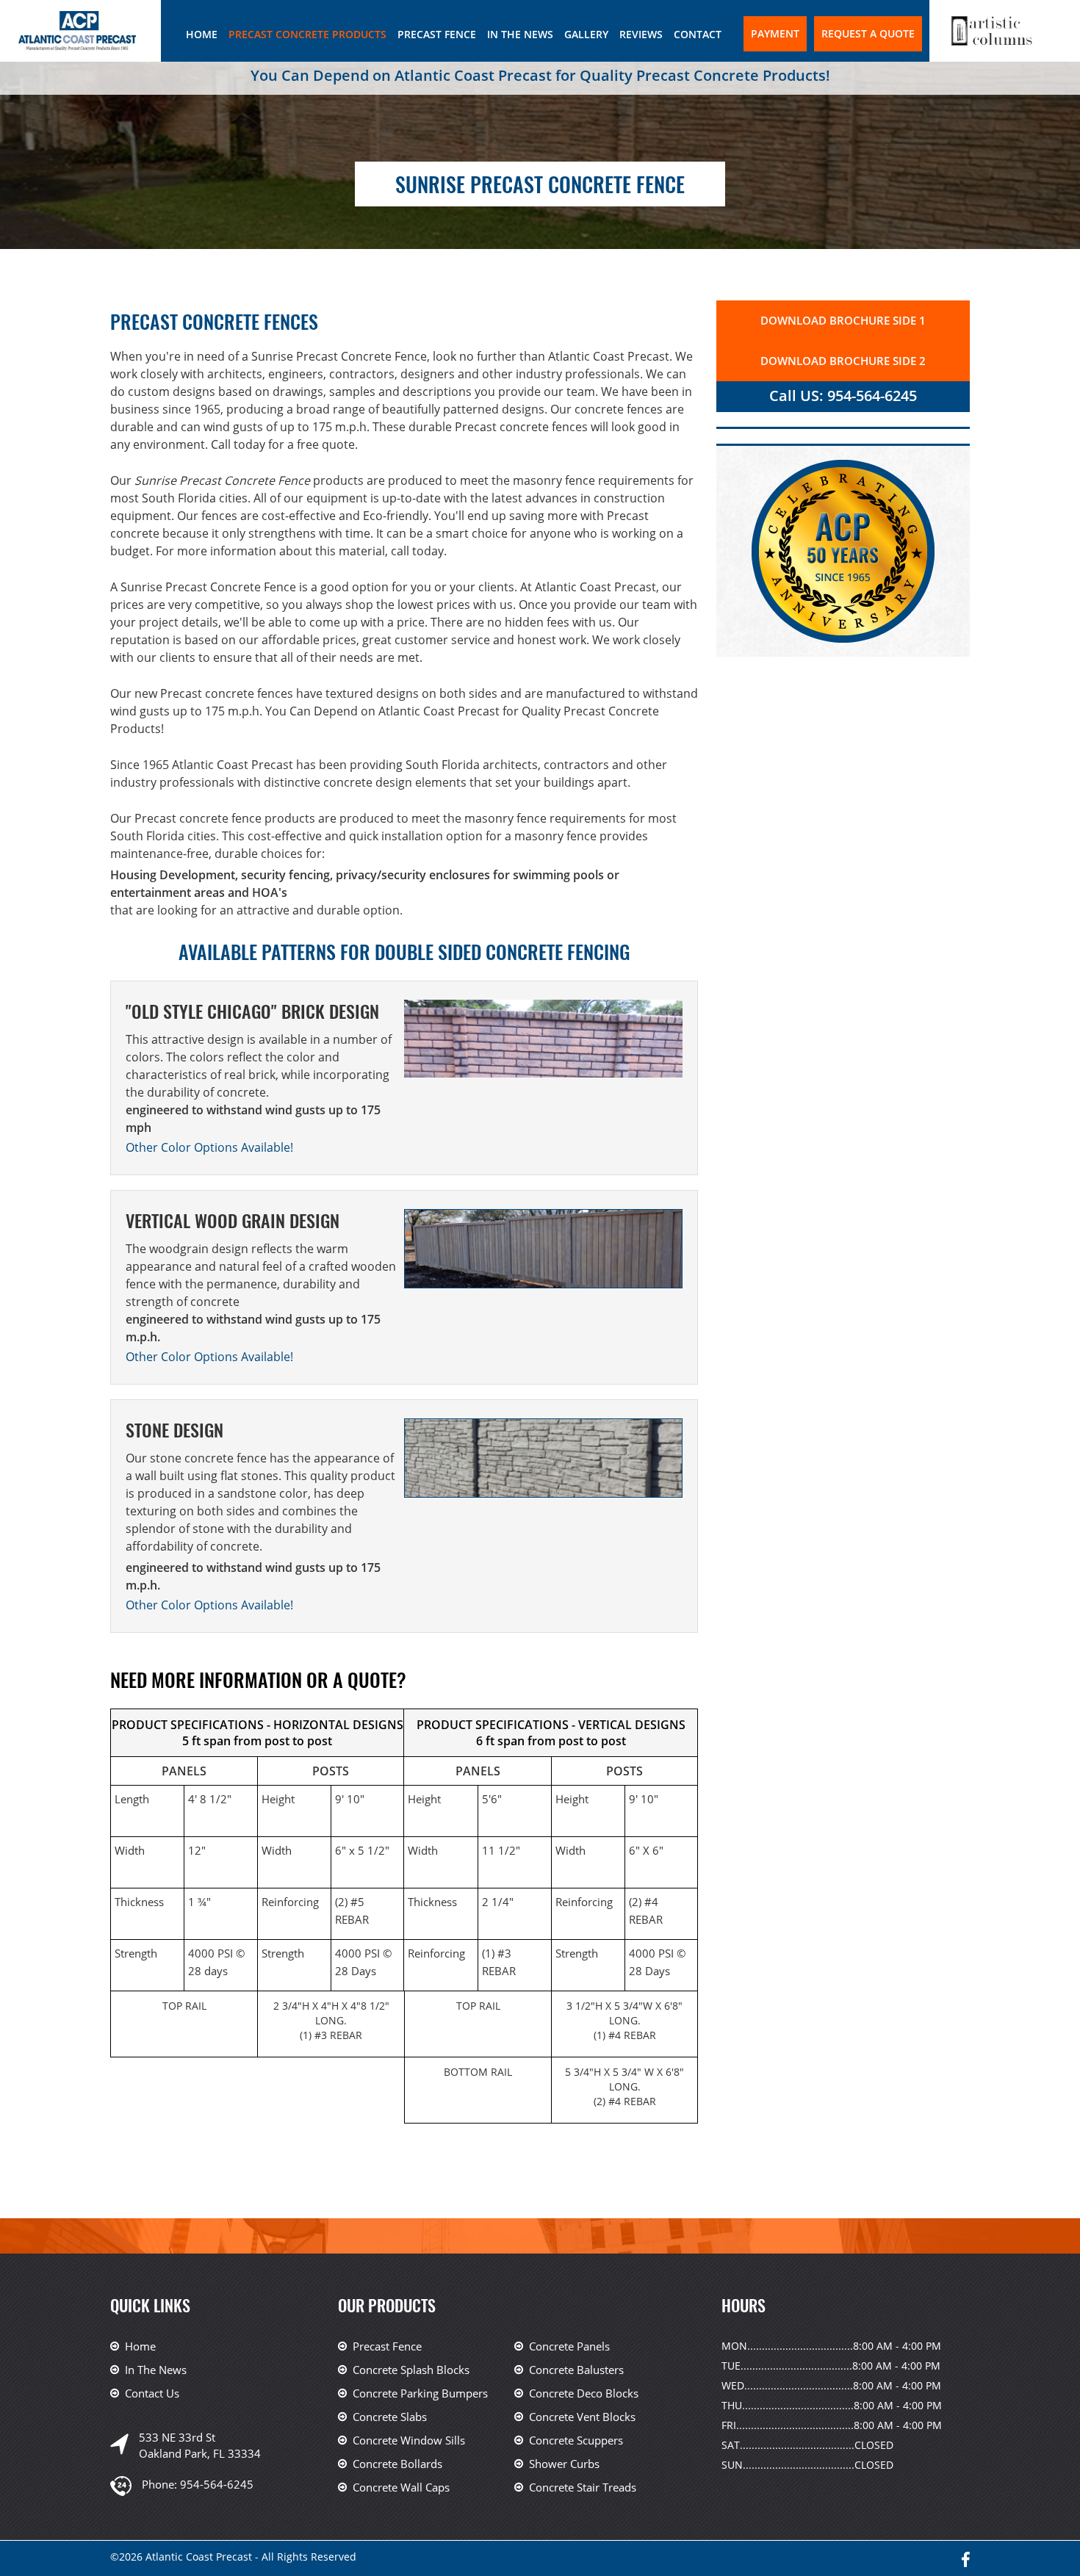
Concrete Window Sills (409, 2440)
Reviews (641, 34)
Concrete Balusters (576, 2370)
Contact (698, 34)
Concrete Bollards (397, 2464)
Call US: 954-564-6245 (843, 396)
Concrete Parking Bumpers (420, 2393)
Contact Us (152, 2393)
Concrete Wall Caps (401, 2487)
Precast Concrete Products (307, 34)
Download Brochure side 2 (843, 361)
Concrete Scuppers (576, 2440)
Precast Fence (437, 34)
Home (202, 34)
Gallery (586, 34)
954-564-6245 (217, 2484)
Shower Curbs (564, 2464)
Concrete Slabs (390, 2417)
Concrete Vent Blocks (582, 2417)
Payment (775, 33)
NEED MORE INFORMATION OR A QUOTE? (258, 1680)
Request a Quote (868, 33)
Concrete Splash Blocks (411, 2370)
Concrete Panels (569, 2346)
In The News (520, 34)
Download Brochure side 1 (843, 320)
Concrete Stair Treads (583, 2487)
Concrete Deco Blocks (584, 2393)
